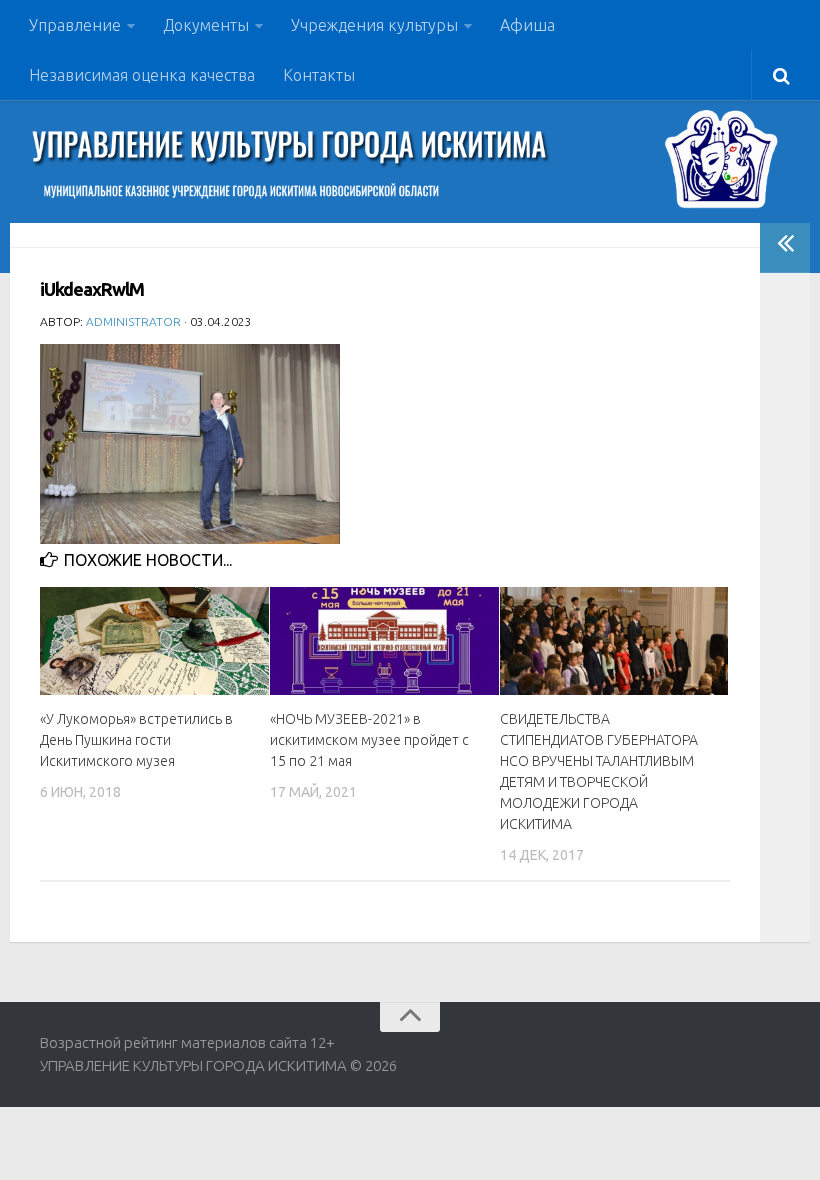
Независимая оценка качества (142, 75)
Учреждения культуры (374, 25)
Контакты (319, 75)
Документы (206, 25)
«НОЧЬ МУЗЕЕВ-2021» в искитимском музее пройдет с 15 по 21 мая (369, 740)
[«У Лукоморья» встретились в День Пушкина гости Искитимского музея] (154, 641)
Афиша (527, 25)
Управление (75, 25)
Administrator (133, 321)
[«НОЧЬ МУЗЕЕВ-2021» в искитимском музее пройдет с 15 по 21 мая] (384, 641)
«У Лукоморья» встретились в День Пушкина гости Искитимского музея (136, 740)
